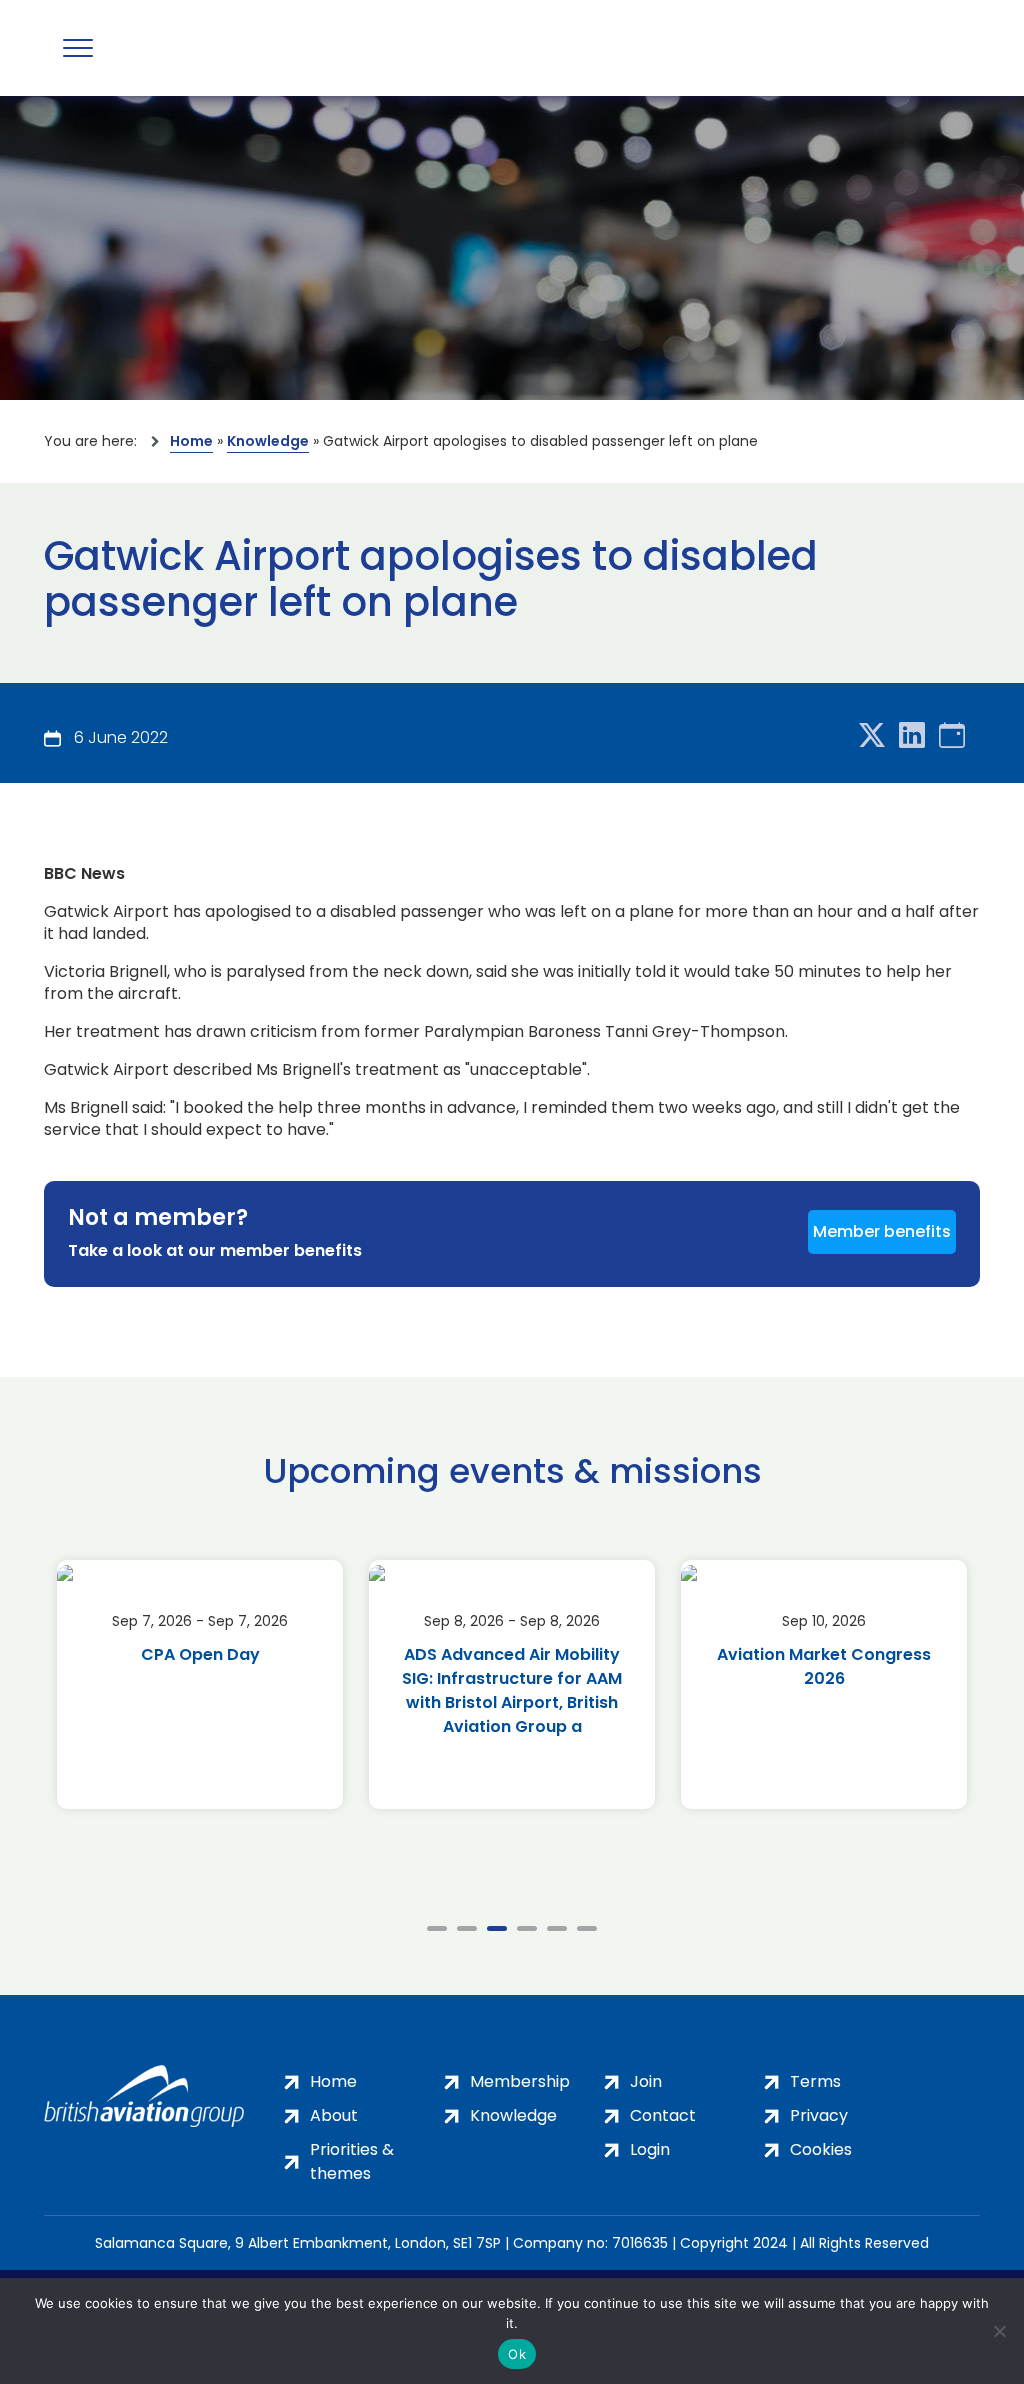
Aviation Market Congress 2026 (824, 1666)
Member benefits (882, 1231)
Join (646, 2081)
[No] (999, 2331)
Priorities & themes (352, 2161)
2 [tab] (467, 1928)
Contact (663, 2115)
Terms (815, 2081)
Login (650, 2149)
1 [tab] (437, 1928)
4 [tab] (527, 1928)
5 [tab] (557, 1928)
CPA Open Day (200, 1654)
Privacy (819, 2115)
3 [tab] (497, 1928)
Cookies (821, 2149)
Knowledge (268, 441)
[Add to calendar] (952, 736)
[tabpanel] (200, 1684)
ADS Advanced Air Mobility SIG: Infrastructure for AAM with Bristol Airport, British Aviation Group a (512, 1690)
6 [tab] (587, 1928)
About (334, 2115)
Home (191, 441)
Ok (517, 2354)
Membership (520, 2081)
